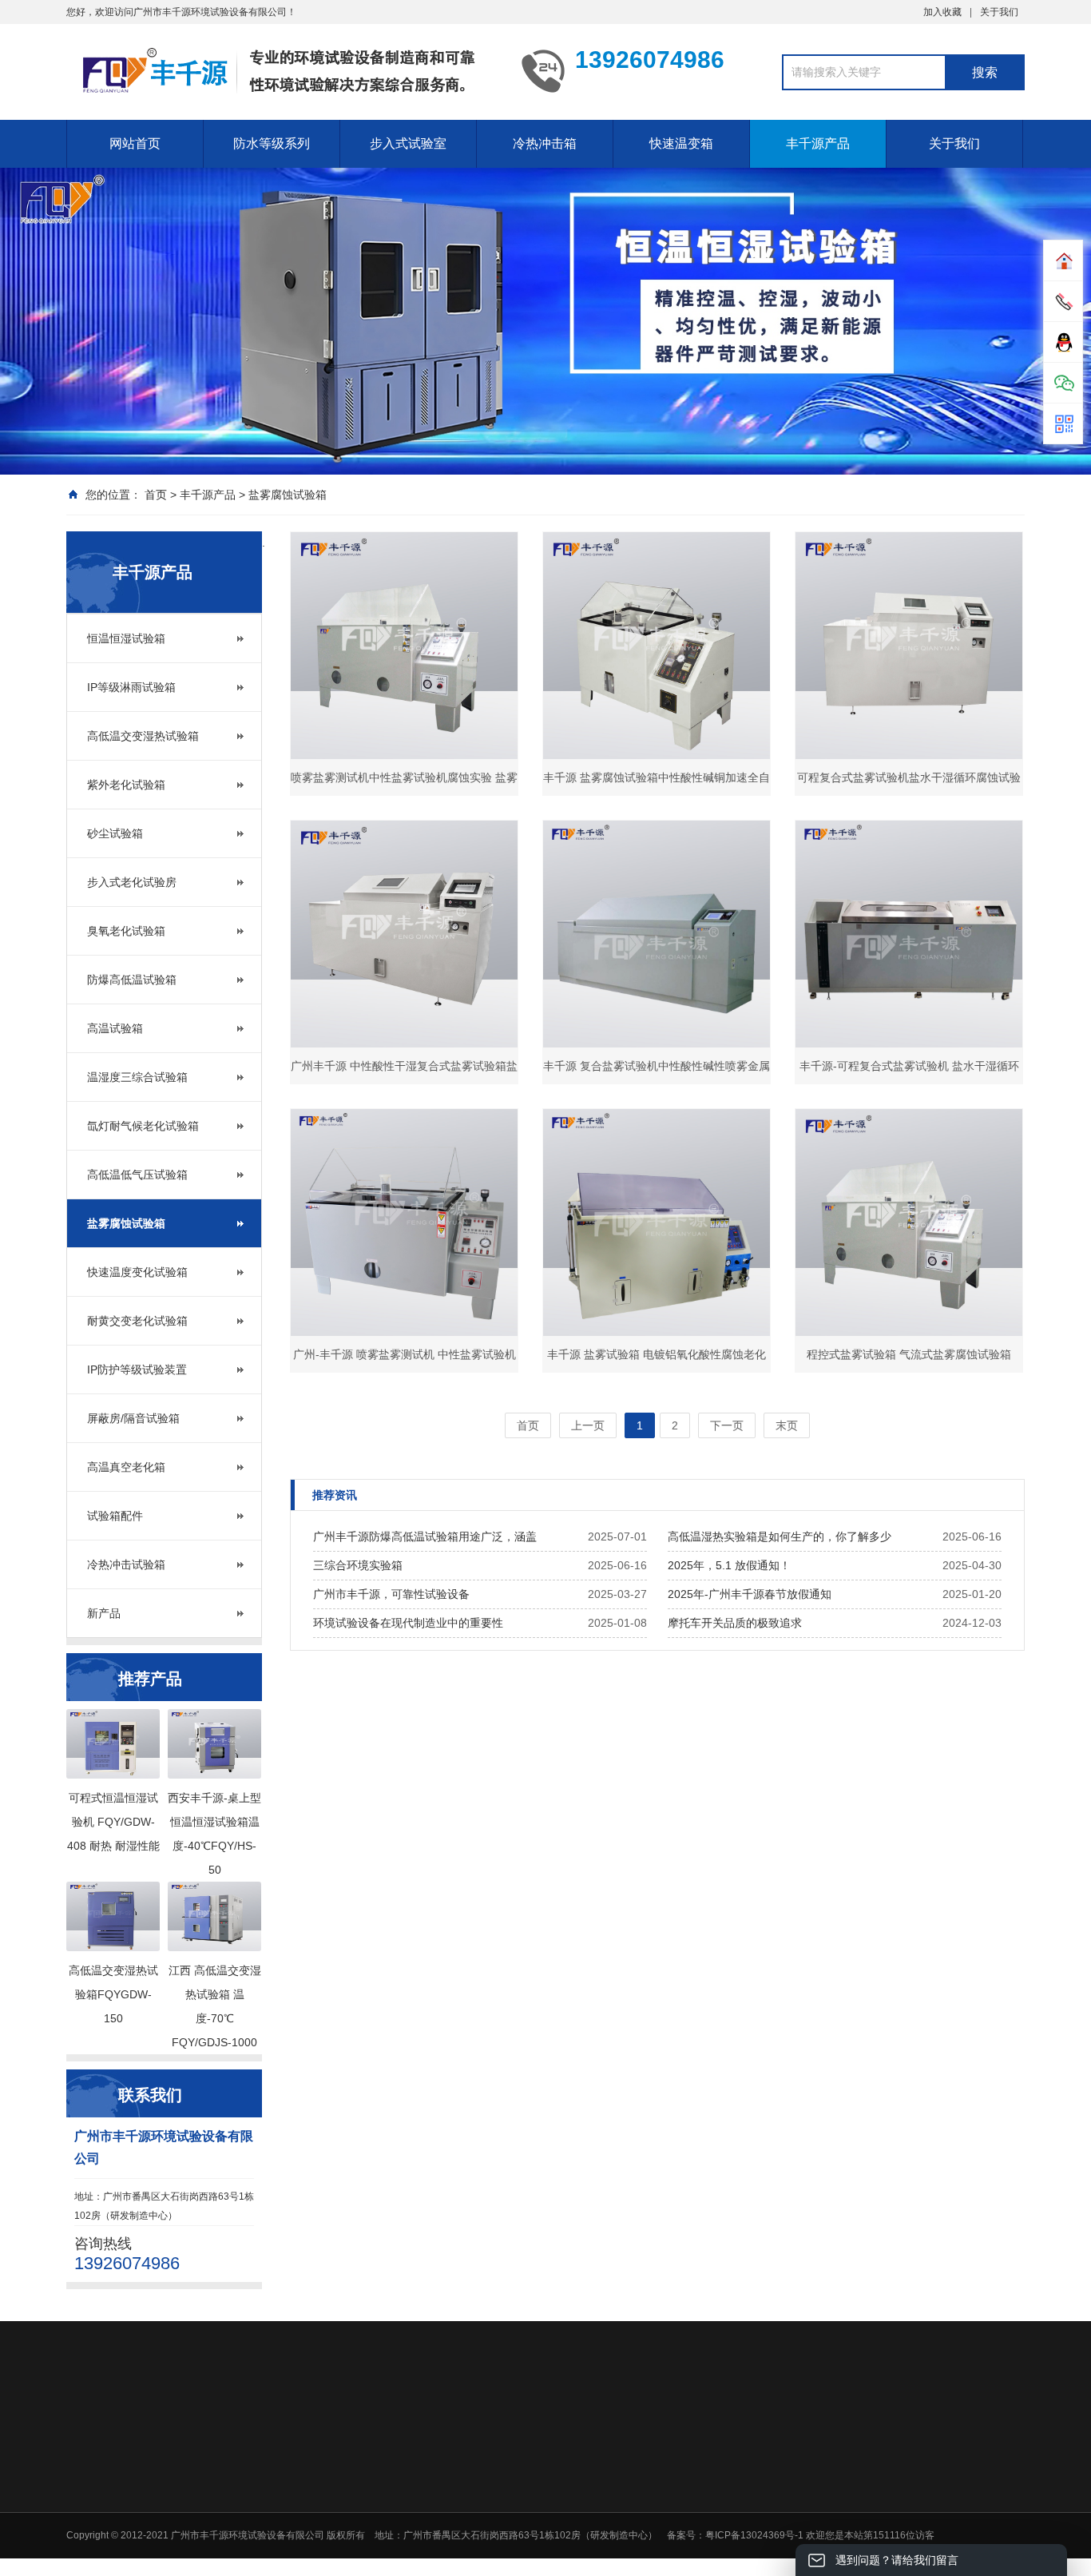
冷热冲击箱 (545, 143)
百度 (208, 2436)
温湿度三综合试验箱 (137, 1077)
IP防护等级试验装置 (137, 1369)
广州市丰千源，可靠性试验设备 (391, 1594)
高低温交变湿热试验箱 (143, 736)
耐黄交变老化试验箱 (137, 1321)
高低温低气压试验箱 (137, 1175)
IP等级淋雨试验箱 (131, 687)
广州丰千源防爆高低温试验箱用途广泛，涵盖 (425, 1536)
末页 (787, 1425)
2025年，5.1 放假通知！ (729, 1565)
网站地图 (159, 2436)
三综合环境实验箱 (358, 1565)
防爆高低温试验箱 (132, 980)
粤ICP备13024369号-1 (754, 2535)
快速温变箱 (681, 143)
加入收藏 (942, 12)
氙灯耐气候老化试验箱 (143, 1126)
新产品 (104, 1613)
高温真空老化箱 (126, 1467)
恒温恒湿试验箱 (126, 638)
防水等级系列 (272, 143)
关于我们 (999, 12)
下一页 (727, 1425)
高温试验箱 (115, 1028)
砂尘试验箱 (115, 833)
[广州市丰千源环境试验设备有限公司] (282, 70)
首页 (156, 495)
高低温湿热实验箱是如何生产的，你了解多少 (780, 1536)
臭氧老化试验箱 (126, 931)
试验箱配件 (115, 1516)
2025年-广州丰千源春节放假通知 (750, 1594)
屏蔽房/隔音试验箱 (133, 1418)
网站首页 (135, 143)
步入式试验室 (408, 143)
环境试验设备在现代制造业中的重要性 (408, 1623)
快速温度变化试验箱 (137, 1272)
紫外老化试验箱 (126, 785)
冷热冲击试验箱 (126, 1564)
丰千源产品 (818, 143)
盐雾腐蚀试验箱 (288, 495)
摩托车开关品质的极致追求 (735, 1623)
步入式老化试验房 (132, 882)
